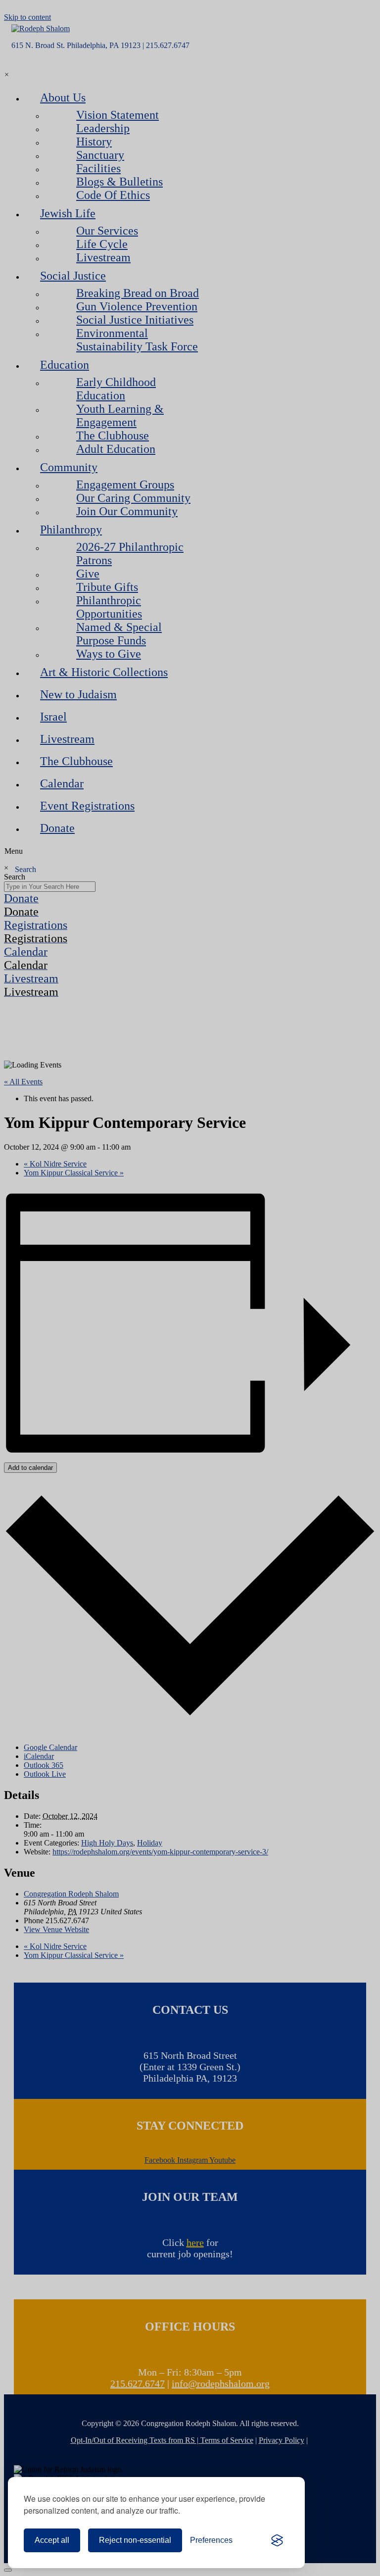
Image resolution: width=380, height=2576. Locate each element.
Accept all (52, 2540)
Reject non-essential (135, 2540)
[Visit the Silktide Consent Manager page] (277, 2540)
